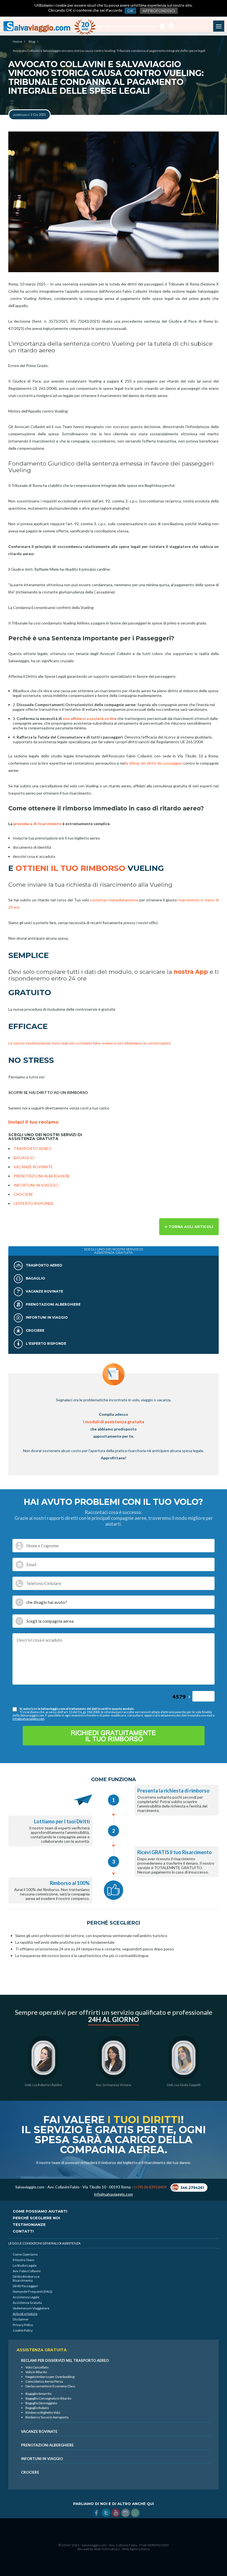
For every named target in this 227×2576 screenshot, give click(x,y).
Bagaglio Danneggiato (41, 2403)
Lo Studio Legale (25, 2265)
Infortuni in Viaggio (46, 1317)
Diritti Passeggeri (25, 2286)
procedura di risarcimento (37, 824)
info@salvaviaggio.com (28, 1719)
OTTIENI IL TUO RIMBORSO (70, 868)
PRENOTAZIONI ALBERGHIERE (41, 1176)
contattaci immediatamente (115, 900)
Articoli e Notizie (25, 2314)
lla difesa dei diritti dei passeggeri (154, 763)
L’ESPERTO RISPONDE (33, 1203)
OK (130, 11)
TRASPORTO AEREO (32, 1148)
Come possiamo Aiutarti (40, 2211)
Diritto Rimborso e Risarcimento (26, 2278)
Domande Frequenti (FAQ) (33, 2291)
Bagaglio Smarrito (38, 2394)
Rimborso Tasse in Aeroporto (47, 2417)
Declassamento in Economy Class (50, 2386)
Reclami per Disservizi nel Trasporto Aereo (65, 2360)
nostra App (191, 972)
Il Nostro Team (24, 2260)
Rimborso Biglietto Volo (43, 2412)
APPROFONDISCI (159, 11)
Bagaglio (35, 1278)
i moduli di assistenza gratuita (114, 1421)
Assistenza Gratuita (27, 2303)
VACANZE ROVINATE (33, 1167)
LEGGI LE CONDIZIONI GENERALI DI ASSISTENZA (44, 2243)
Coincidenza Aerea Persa (44, 2381)
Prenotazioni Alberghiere (53, 1304)
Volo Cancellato (37, 2367)
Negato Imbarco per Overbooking (50, 2377)
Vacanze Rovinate (44, 1291)
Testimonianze (29, 2224)
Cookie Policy (23, 2330)
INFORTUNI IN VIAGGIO (36, 1185)
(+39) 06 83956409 (150, 2187)
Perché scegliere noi (36, 2218)
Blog (32, 42)
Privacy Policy (23, 2325)
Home (17, 42)
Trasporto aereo (44, 1265)
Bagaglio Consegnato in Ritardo (48, 2398)
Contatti (23, 2231)
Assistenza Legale (26, 2297)
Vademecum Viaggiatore (31, 2308)
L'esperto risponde (46, 1343)
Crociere (35, 1330)
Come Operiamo (25, 2254)
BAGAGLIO (24, 1158)
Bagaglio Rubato (37, 2408)
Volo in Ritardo (36, 2372)
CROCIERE (23, 1194)
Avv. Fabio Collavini (27, 2271)
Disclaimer (21, 2319)
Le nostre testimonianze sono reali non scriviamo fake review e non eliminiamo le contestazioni (89, 1043)
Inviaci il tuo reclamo (33, 1122)
